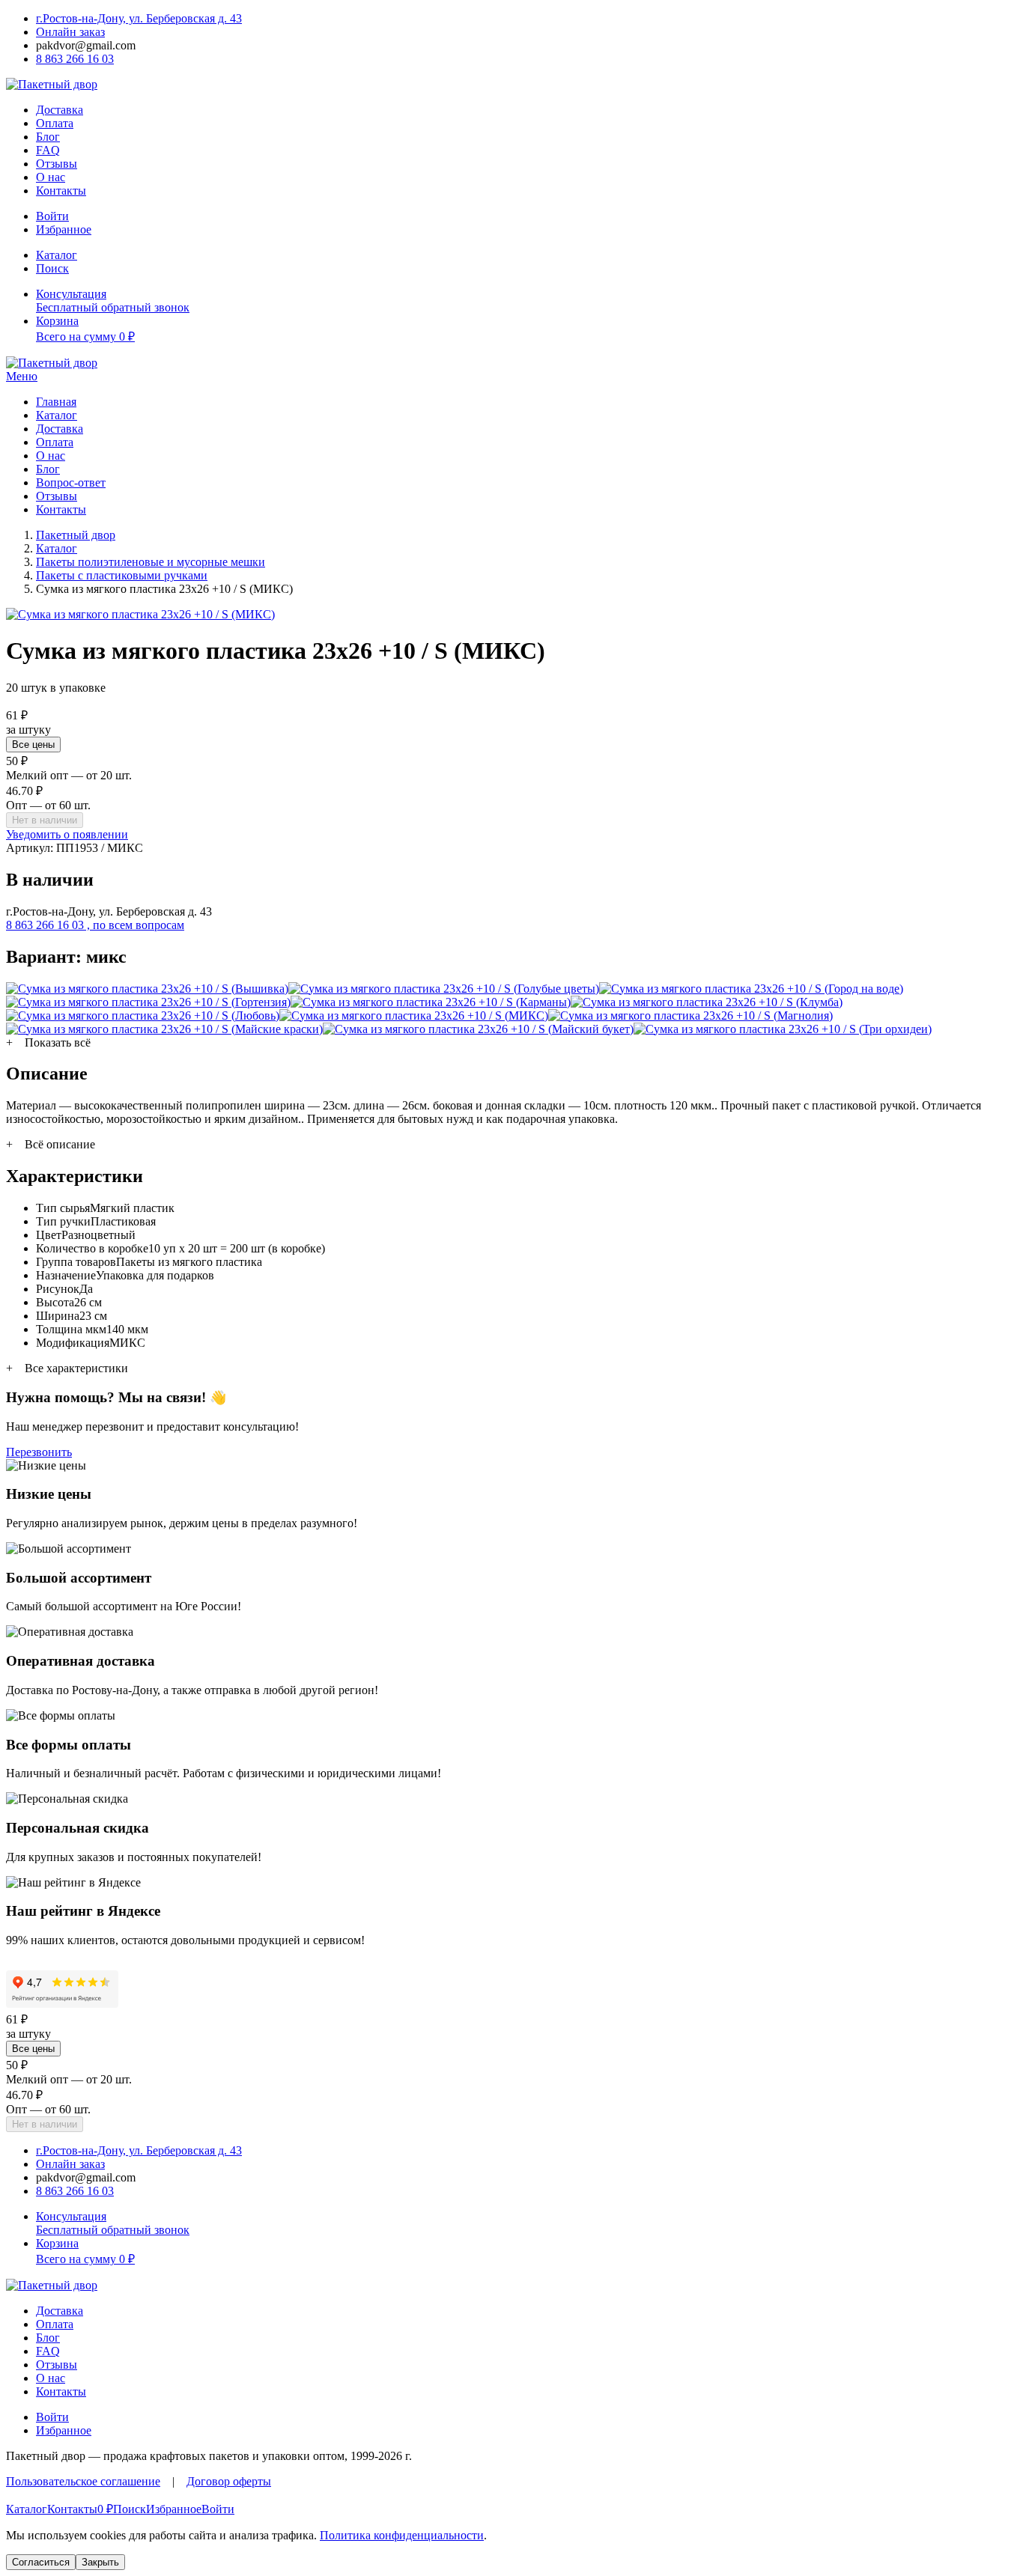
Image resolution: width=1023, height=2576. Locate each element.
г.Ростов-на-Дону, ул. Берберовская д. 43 (139, 18)
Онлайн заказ (70, 32)
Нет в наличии (45, 820)
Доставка (60, 110)
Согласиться (41, 2562)
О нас (51, 177)
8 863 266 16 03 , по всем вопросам (95, 925)
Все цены (33, 745)
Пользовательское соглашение (83, 2481)
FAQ (48, 150)
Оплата (55, 123)
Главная (56, 402)
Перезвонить (39, 1452)
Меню (22, 376)
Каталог (57, 415)
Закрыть (100, 2562)
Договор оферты (229, 2481)
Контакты (61, 191)
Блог (48, 137)
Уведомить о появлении (67, 834)
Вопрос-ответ (71, 482)
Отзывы (57, 164)
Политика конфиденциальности (402, 2535)
